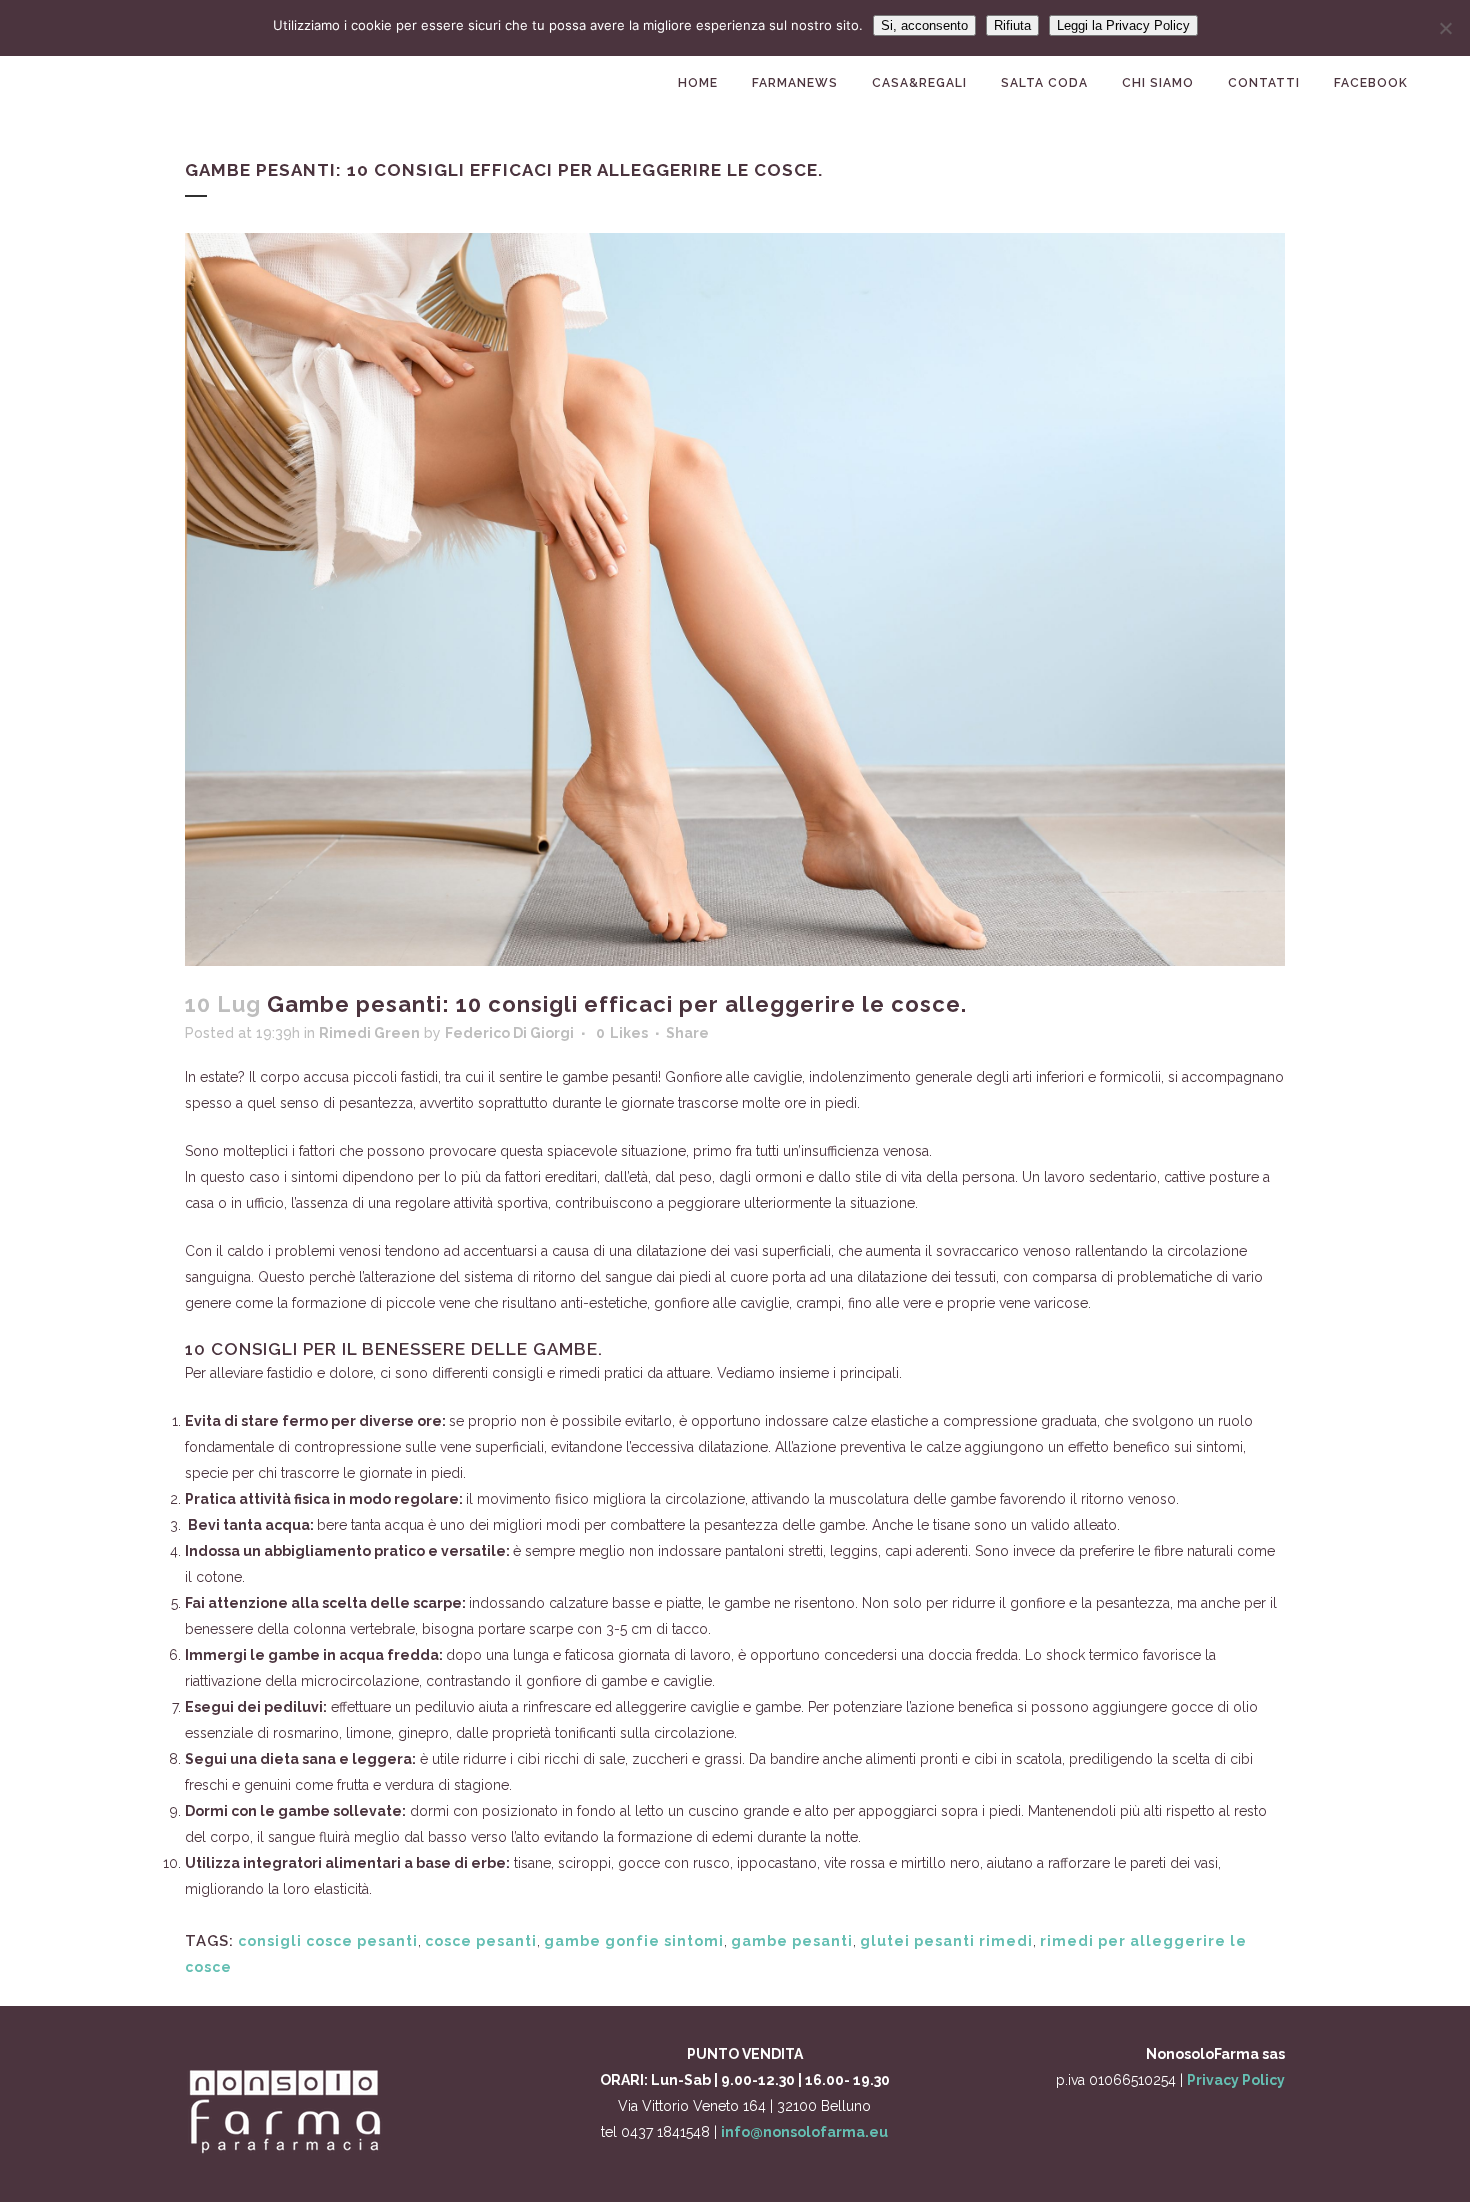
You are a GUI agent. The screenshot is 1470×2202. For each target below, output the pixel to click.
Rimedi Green (369, 1033)
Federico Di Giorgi (509, 1033)
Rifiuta (1012, 25)
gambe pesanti (792, 1941)
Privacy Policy (1236, 2080)
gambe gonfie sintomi (634, 1941)
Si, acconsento (924, 25)
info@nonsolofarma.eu (804, 2132)
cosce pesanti (481, 1941)
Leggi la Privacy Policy (1123, 25)
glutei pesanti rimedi (946, 1941)
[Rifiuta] (1445, 28)
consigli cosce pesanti (328, 1941)
